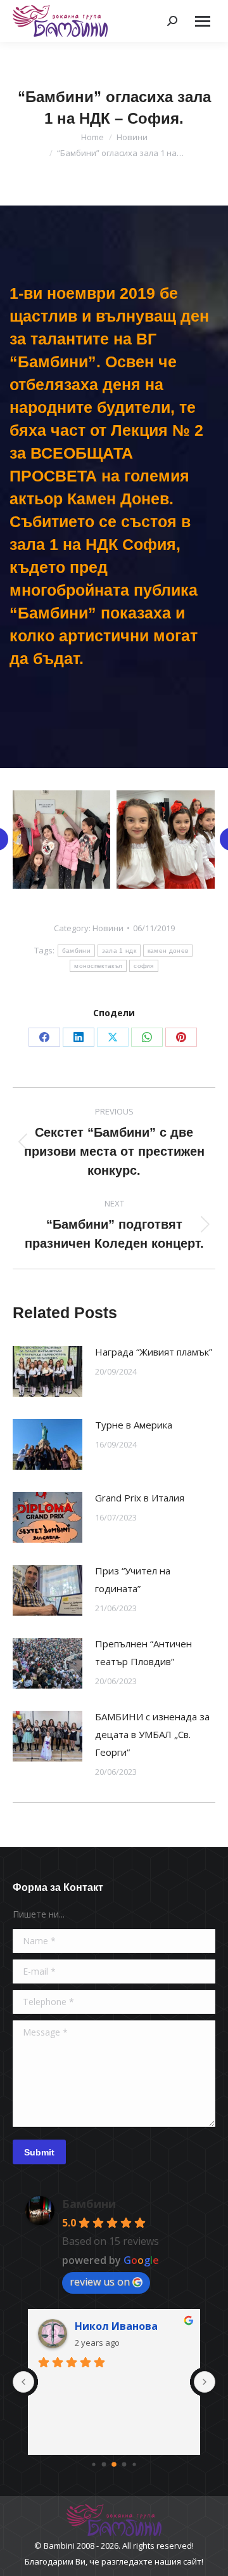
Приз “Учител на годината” (133, 1579)
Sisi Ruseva (103, 2326)
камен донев (168, 951)
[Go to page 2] (114, 2464)
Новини (108, 928)
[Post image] (47, 1371)
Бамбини (89, 2204)
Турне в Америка (134, 1425)
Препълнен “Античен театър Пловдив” (143, 1652)
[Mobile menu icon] (203, 21)
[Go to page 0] (93, 2464)
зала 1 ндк (119, 951)
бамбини (76, 951)
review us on (100, 2282)
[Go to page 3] (124, 2464)
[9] (166, 840)
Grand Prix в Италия (140, 1498)
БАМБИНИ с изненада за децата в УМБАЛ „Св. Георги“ (152, 1734)
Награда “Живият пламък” (154, 1352)
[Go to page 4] (134, 2464)
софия (144, 966)
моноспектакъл (98, 966)
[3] (61, 840)
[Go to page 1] (104, 2464)
